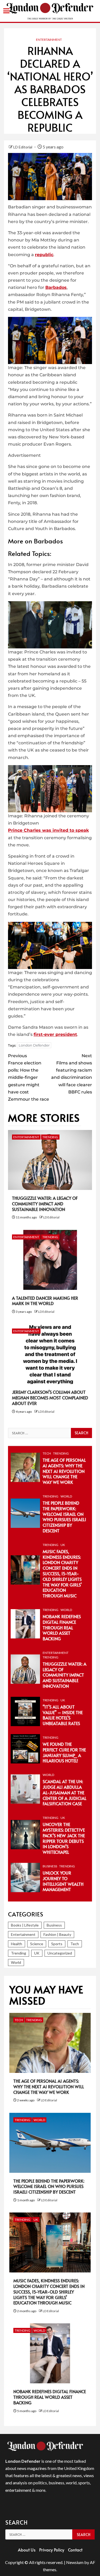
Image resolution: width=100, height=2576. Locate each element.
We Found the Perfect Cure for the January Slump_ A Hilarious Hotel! (64, 1752)
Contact (75, 2550)
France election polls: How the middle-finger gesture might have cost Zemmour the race (29, 1077)
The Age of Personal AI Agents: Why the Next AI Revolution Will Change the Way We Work (64, 1471)
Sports (57, 1944)
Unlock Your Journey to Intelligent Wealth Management (63, 1881)
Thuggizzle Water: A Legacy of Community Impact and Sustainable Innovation (45, 1204)
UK (63, 1545)
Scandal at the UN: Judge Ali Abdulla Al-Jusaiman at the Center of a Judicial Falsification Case (65, 1792)
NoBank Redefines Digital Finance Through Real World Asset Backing (62, 1627)
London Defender (34, 1045)
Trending (50, 1137)
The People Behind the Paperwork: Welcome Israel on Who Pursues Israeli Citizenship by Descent (64, 1517)
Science (37, 1944)
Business (50, 1866)
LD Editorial (23, 147)
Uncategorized (60, 1953)
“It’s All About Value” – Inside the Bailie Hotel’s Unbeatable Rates (63, 1715)
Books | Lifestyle (25, 1925)
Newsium (75, 2562)
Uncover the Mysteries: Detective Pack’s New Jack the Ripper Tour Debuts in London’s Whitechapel (64, 1838)
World (66, 1496)
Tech (47, 1453)
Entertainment (49, 40)
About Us (27, 2550)
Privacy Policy (52, 2550)
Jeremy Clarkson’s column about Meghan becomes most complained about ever (50, 1398)
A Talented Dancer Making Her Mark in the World (45, 1301)
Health (17, 1944)
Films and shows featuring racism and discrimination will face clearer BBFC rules (72, 1074)
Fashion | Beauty (57, 1934)
